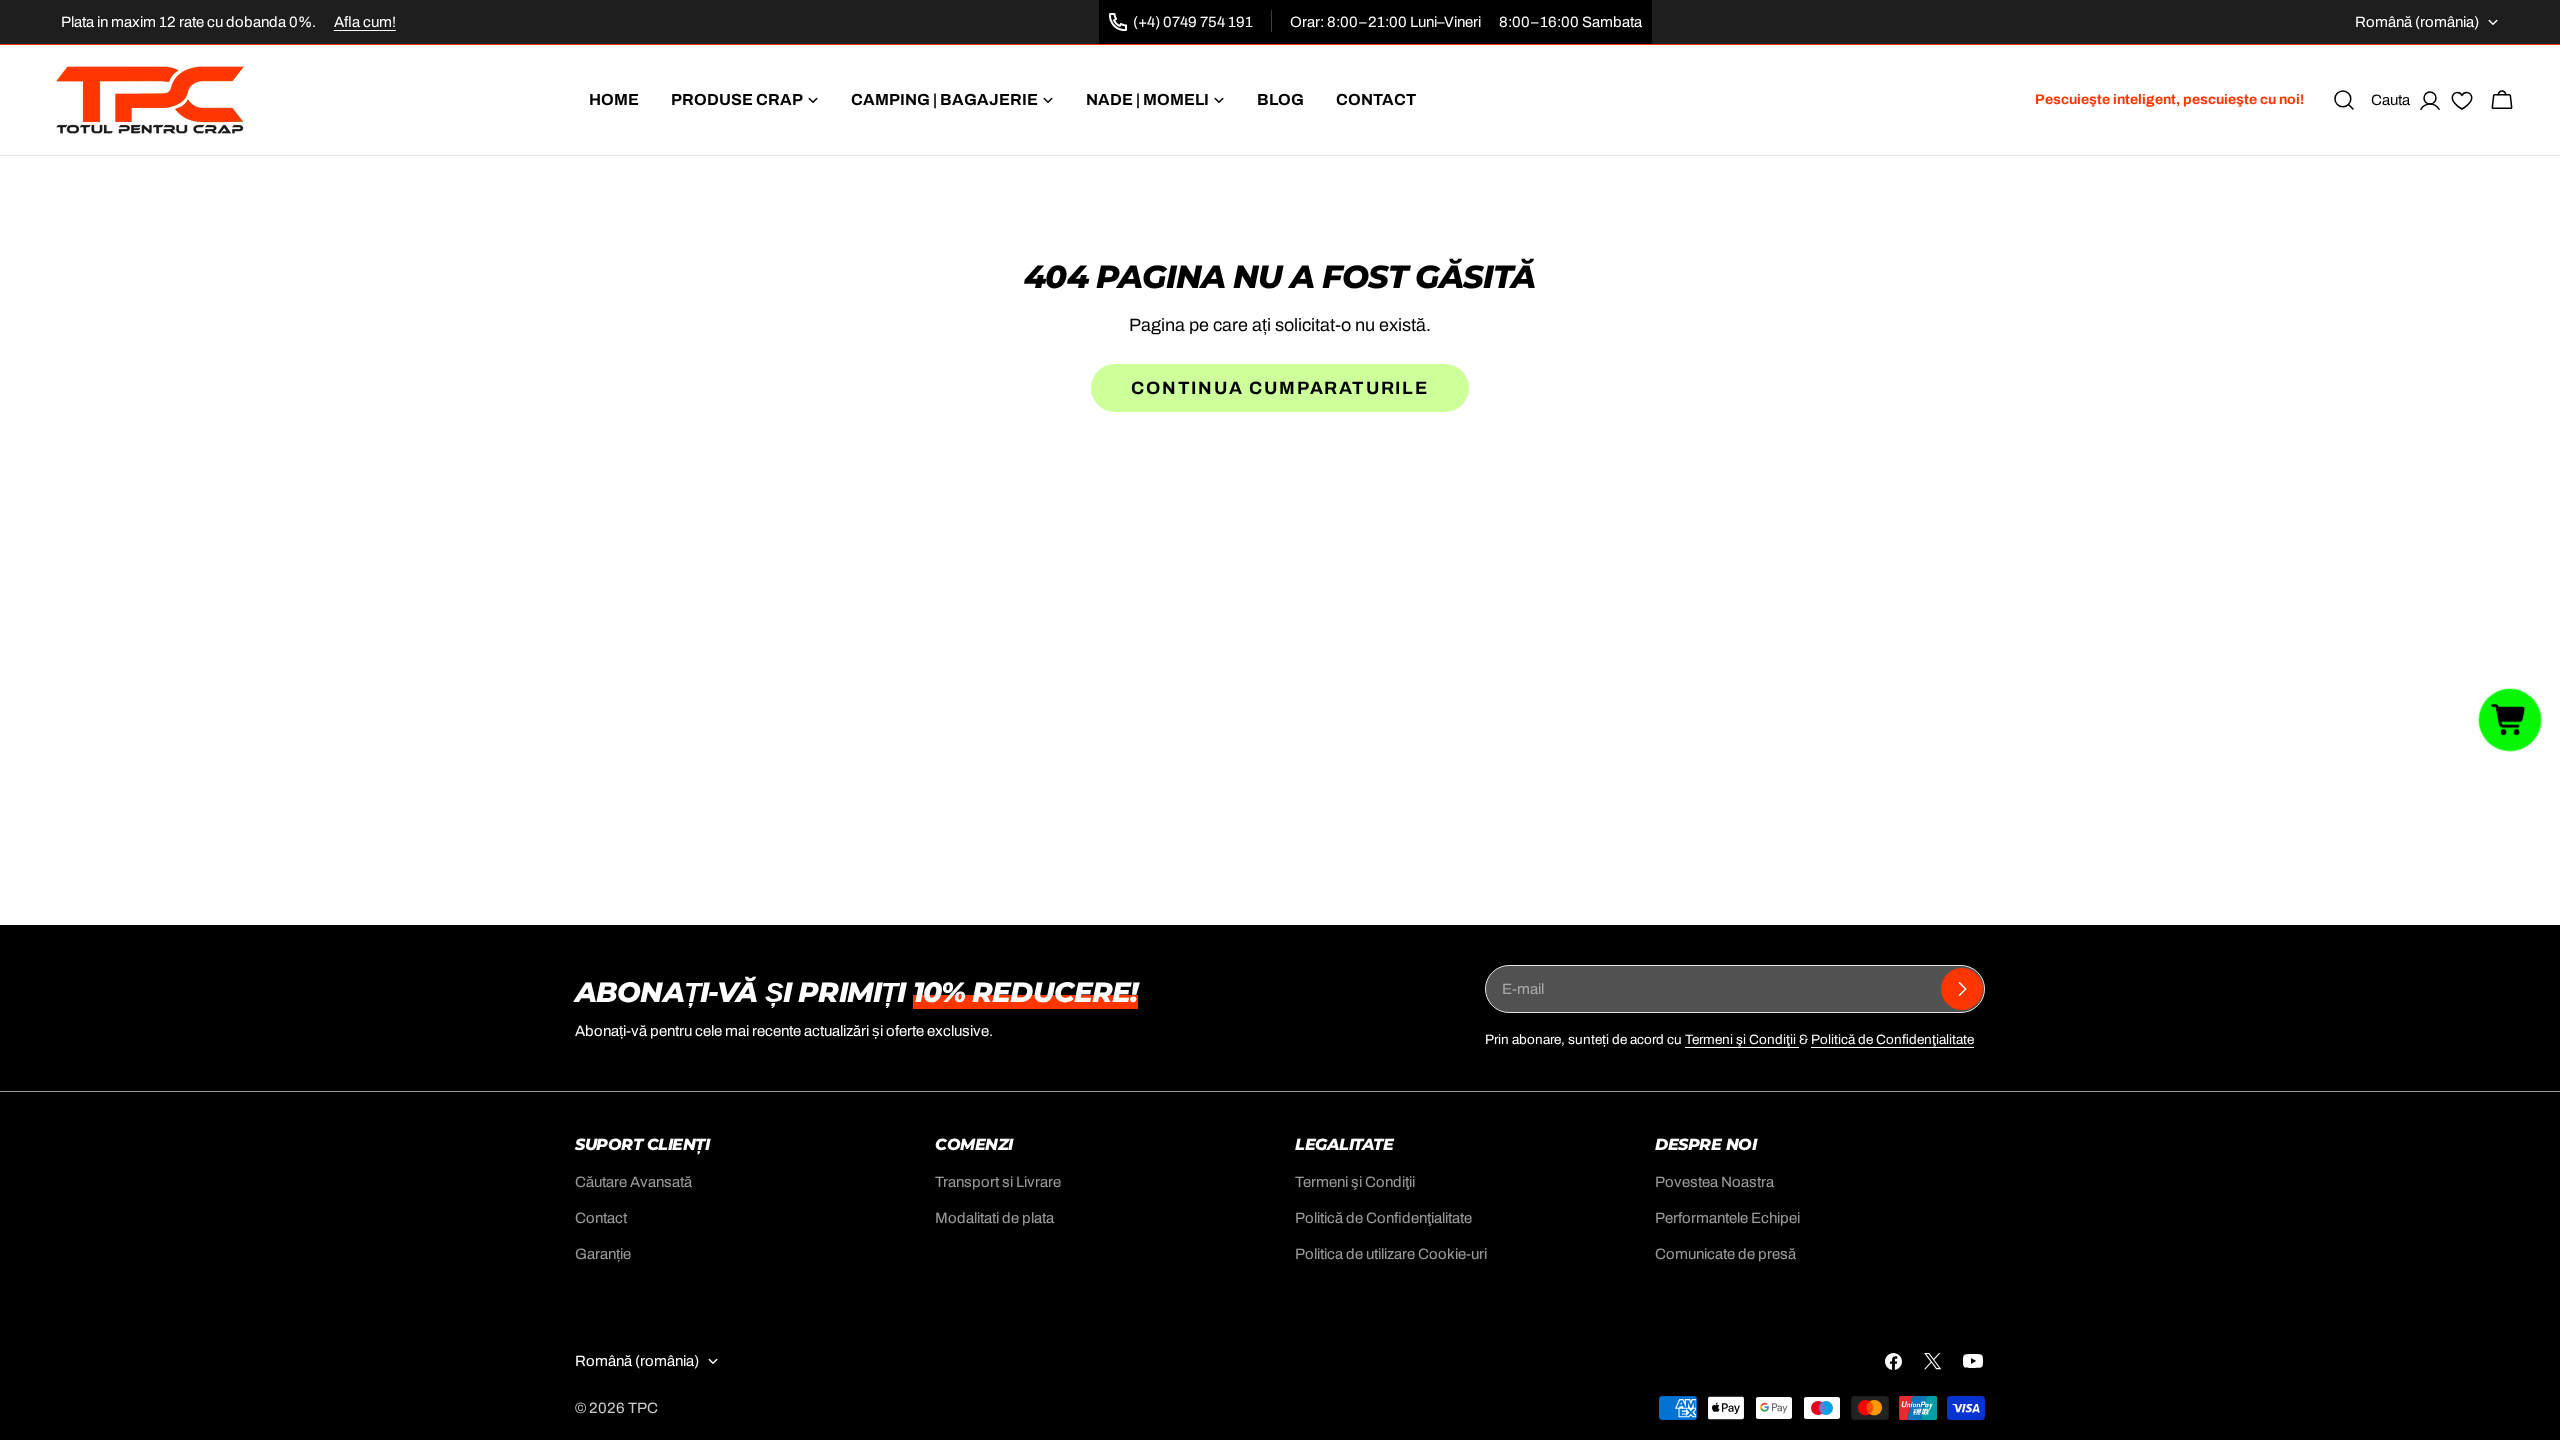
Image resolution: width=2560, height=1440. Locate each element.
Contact (601, 1218)
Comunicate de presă (1725, 1254)
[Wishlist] (2462, 104)
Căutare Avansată (633, 1182)
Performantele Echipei (1727, 1218)
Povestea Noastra (1714, 1182)
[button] (2510, 720)
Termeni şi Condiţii (1742, 1039)
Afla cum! (365, 22)
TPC (643, 1408)
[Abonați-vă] (1962, 989)
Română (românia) (2417, 22)
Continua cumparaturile (1280, 388)
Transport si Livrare (998, 1182)
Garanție (603, 1254)
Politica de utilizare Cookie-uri (1391, 1254)
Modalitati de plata (994, 1218)
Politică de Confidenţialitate (1892, 1039)
